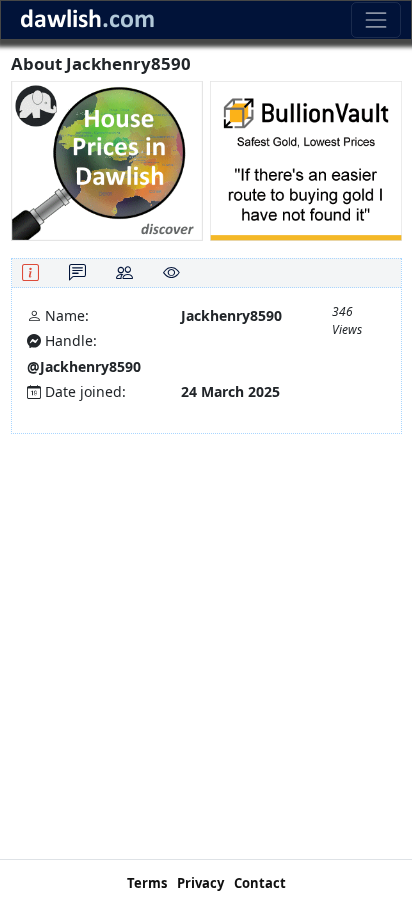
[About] (30, 272)
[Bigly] (107, 159)
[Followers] (124, 272)
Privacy (200, 883)
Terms (147, 883)
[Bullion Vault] (306, 159)
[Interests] (171, 272)
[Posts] (77, 272)
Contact (260, 883)
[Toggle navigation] (375, 19)
